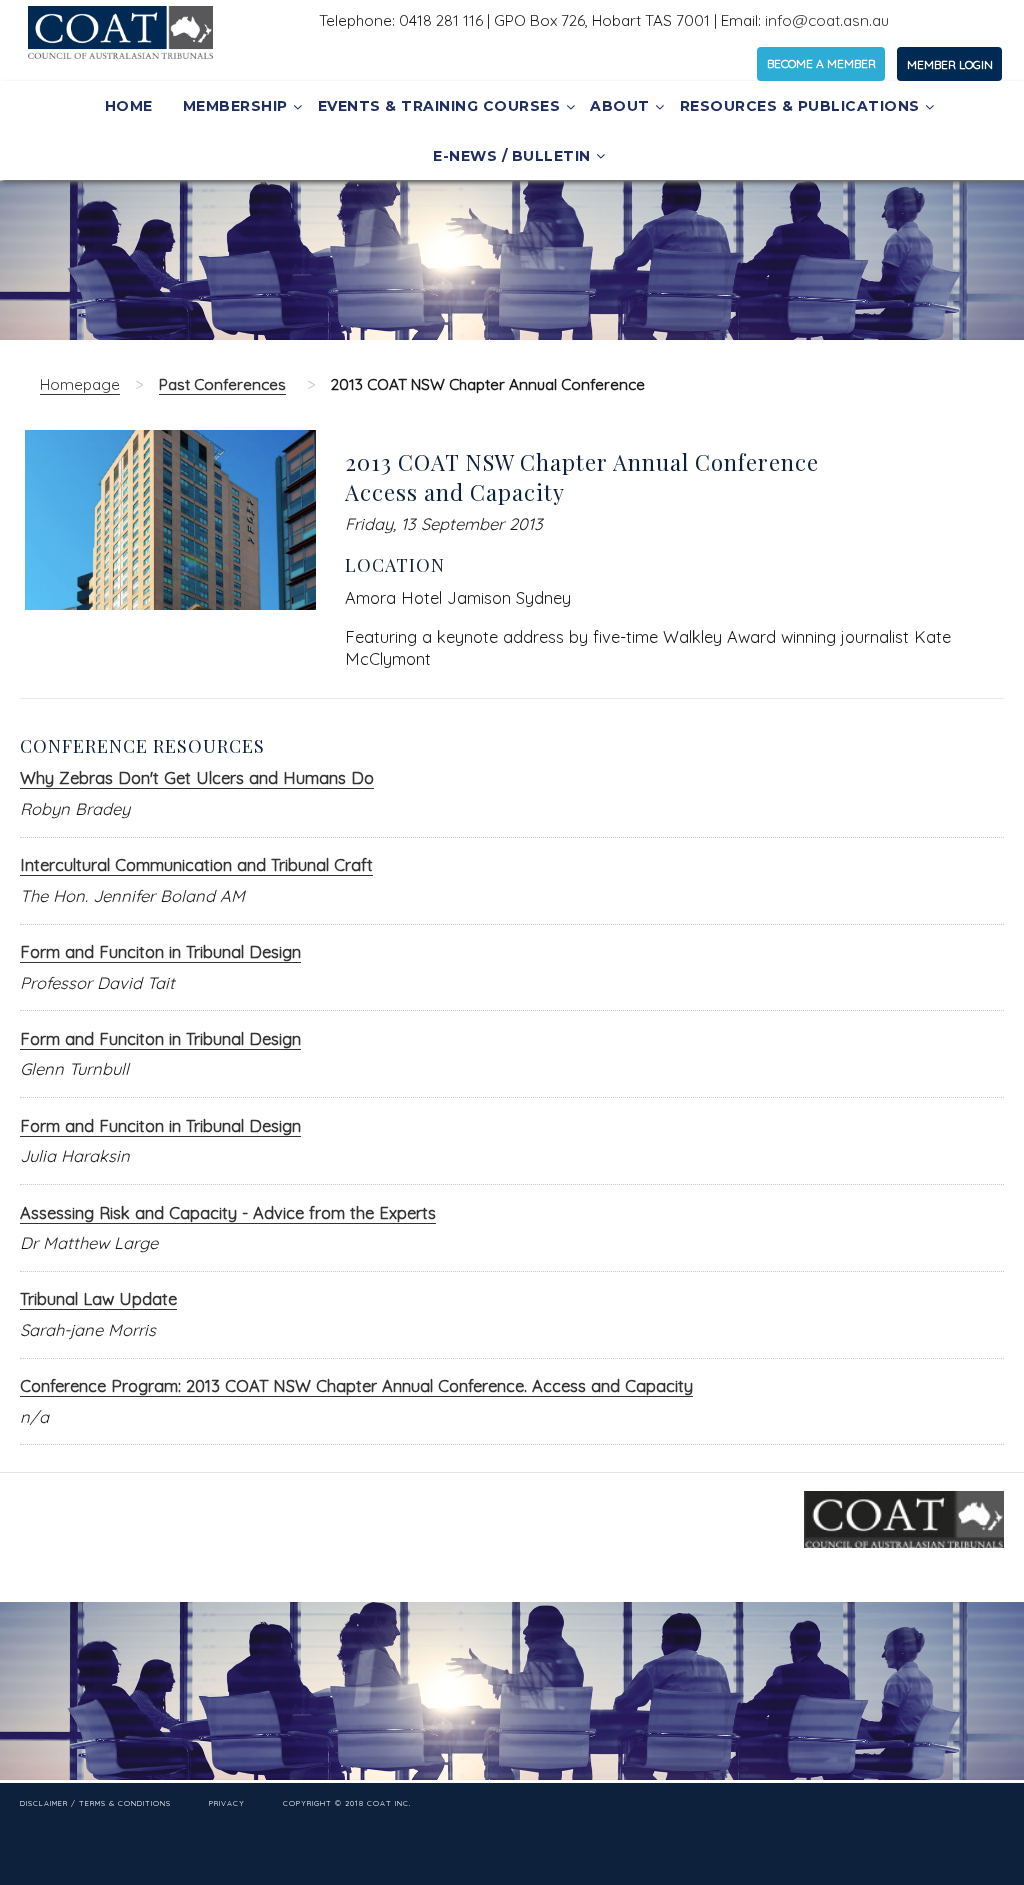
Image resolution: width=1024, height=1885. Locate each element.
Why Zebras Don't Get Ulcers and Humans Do (197, 777)
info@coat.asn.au (827, 20)
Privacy (227, 1802)
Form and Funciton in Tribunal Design (160, 951)
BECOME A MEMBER (821, 63)
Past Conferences (222, 384)
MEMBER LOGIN (950, 64)
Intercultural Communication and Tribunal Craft (196, 864)
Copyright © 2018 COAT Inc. (347, 1802)
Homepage (80, 384)
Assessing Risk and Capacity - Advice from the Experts (228, 1212)
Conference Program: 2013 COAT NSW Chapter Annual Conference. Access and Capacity (356, 1385)
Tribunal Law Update (98, 1298)
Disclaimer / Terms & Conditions (95, 1802)
